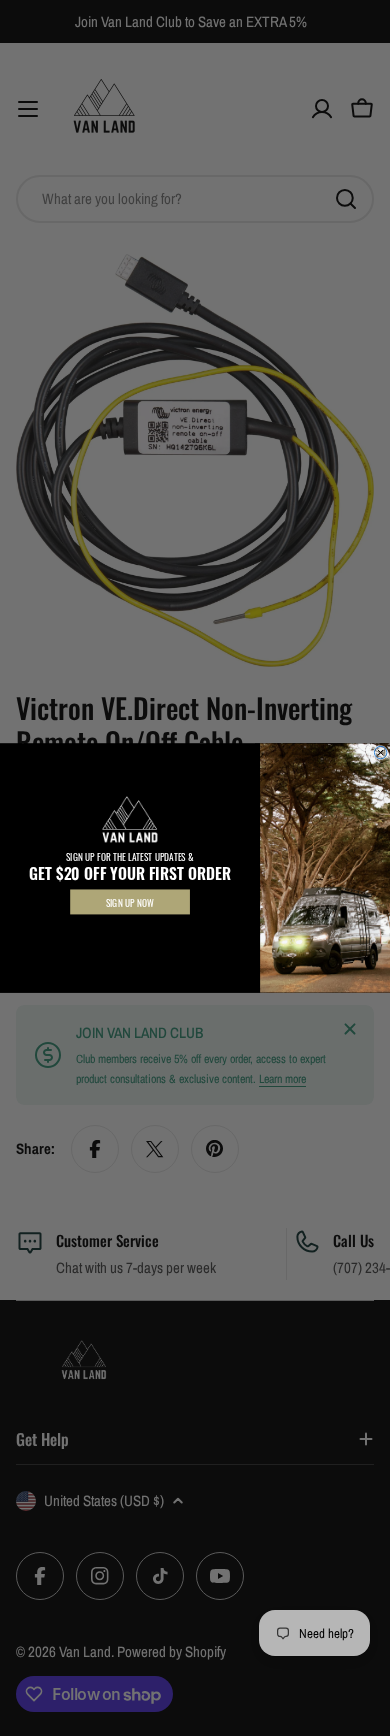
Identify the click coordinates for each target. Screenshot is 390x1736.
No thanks (129, 932)
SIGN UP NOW (130, 902)
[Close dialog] (380, 752)
